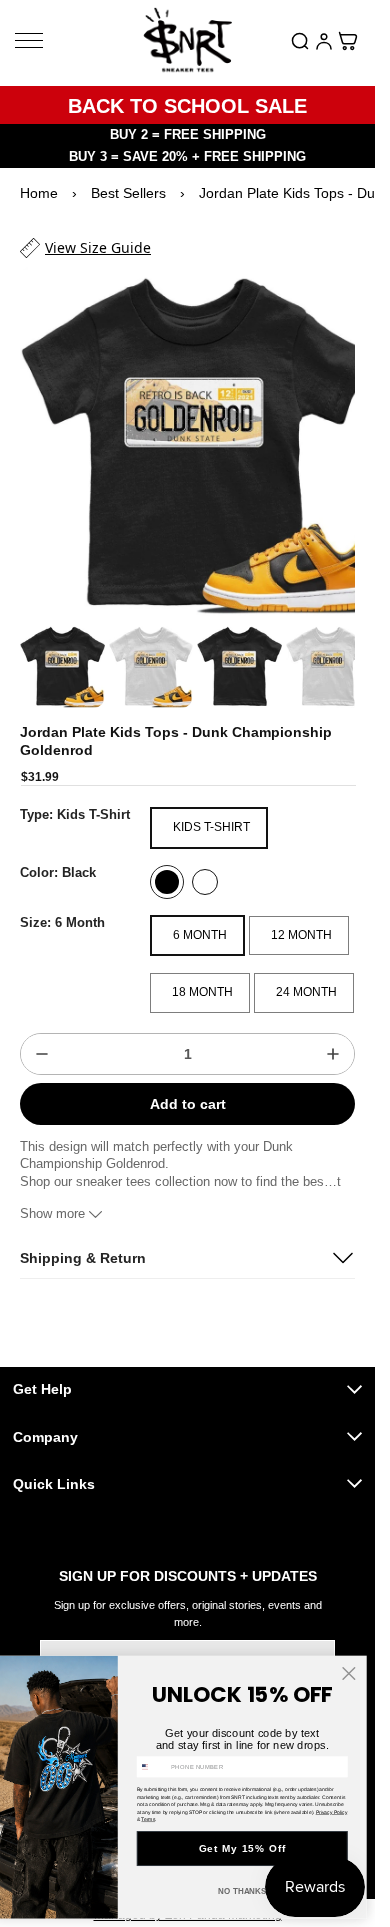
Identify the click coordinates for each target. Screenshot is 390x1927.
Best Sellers (128, 193)
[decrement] (42, 1035)
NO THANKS (242, 1891)
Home (39, 193)
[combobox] (152, 1767)
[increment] (333, 1035)
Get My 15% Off (242, 1849)
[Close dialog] (348, 1673)
